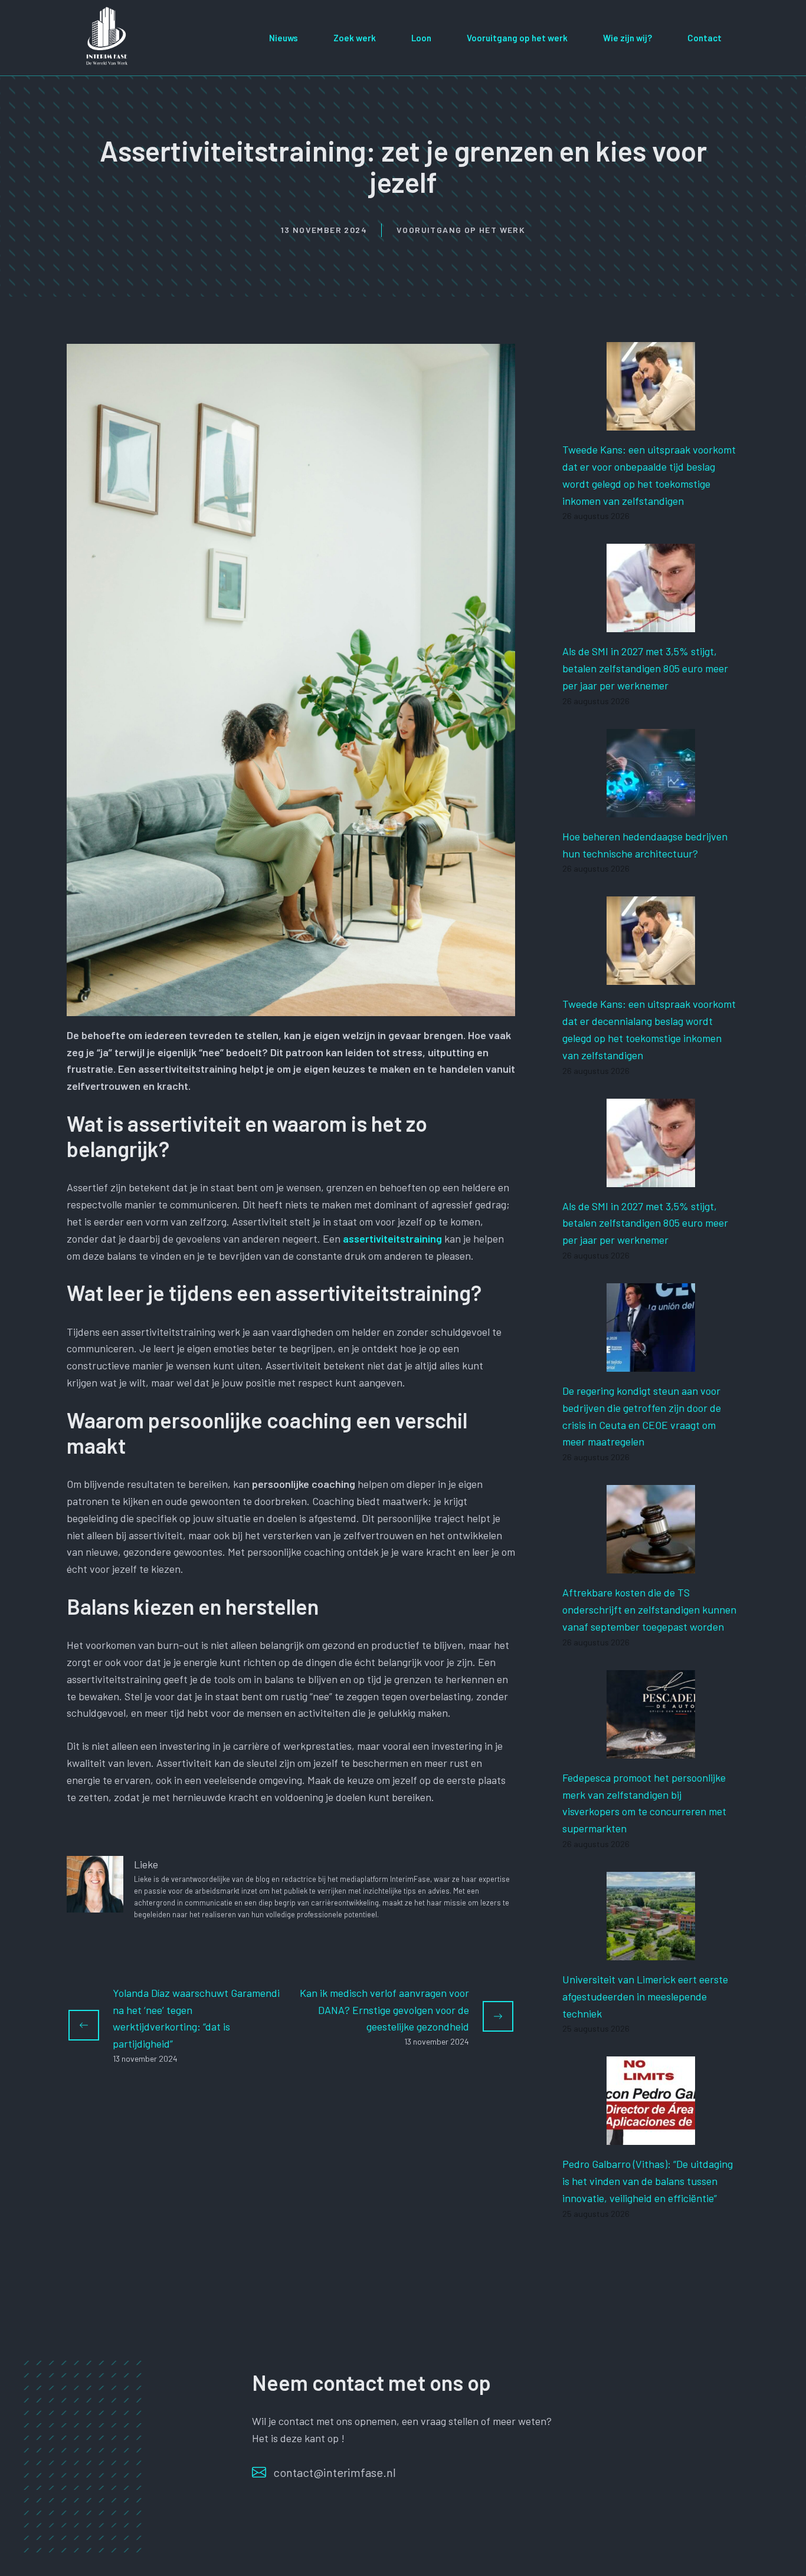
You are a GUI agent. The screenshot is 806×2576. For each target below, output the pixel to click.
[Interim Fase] (108, 36)
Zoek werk (355, 38)
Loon (421, 38)
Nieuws (284, 38)
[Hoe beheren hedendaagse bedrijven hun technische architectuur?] (651, 809)
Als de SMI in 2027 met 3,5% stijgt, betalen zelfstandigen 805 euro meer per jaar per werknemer (645, 668)
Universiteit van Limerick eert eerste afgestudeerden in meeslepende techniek (645, 1996)
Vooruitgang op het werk (517, 38)
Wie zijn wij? (628, 38)
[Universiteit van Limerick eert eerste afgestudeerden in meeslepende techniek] (651, 1951)
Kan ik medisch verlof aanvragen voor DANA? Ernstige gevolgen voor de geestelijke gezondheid (384, 2010)
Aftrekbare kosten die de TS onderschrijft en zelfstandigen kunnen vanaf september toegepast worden (649, 1609)
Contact (705, 38)
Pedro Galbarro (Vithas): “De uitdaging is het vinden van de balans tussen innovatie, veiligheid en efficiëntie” (648, 2181)
